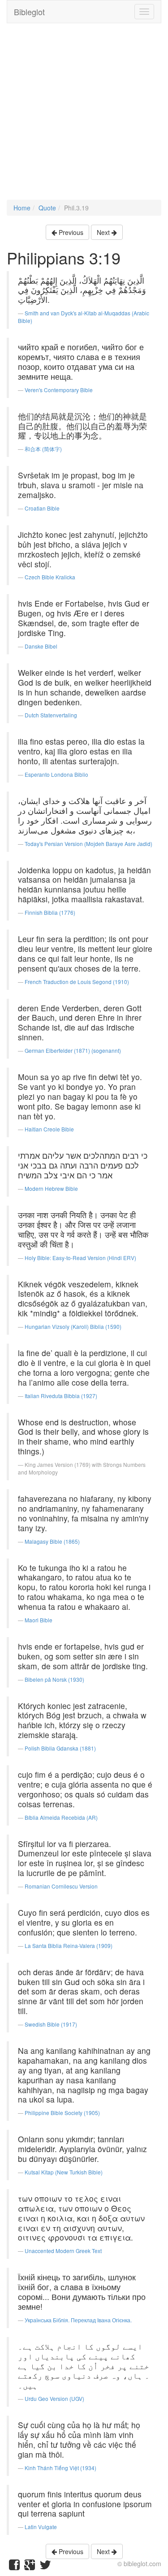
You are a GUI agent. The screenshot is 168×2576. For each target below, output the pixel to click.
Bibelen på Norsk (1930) (54, 1679)
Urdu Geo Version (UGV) (54, 2398)
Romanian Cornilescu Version (61, 1886)
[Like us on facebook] (14, 2567)
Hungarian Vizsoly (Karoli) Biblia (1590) (73, 1326)
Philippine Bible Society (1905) (62, 2113)
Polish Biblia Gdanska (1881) (60, 1748)
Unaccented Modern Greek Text (63, 2251)
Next (104, 232)
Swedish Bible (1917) (51, 2024)
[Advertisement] (84, 116)
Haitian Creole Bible (49, 1129)
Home (22, 208)
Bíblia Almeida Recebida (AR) (61, 1817)
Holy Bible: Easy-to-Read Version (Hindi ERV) (80, 1258)
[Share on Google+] (30, 2567)
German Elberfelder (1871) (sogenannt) (73, 1050)
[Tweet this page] (45, 2567)
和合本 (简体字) (43, 449)
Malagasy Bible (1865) (52, 1541)
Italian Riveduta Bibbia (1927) (61, 1396)
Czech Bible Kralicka (50, 577)
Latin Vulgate (41, 2527)
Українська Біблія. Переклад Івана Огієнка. (78, 2320)
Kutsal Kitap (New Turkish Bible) (64, 2172)
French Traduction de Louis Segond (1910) (77, 982)
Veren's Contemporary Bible (59, 390)
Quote (47, 208)
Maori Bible (39, 1620)
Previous (70, 232)
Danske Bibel (41, 646)
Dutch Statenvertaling (51, 715)
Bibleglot (29, 12)
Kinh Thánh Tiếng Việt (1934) (60, 2468)
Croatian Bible (42, 508)
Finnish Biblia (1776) (50, 912)
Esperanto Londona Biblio (56, 774)
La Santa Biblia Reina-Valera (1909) (69, 1946)
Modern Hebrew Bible (51, 1188)
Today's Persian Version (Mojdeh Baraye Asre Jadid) (88, 844)
